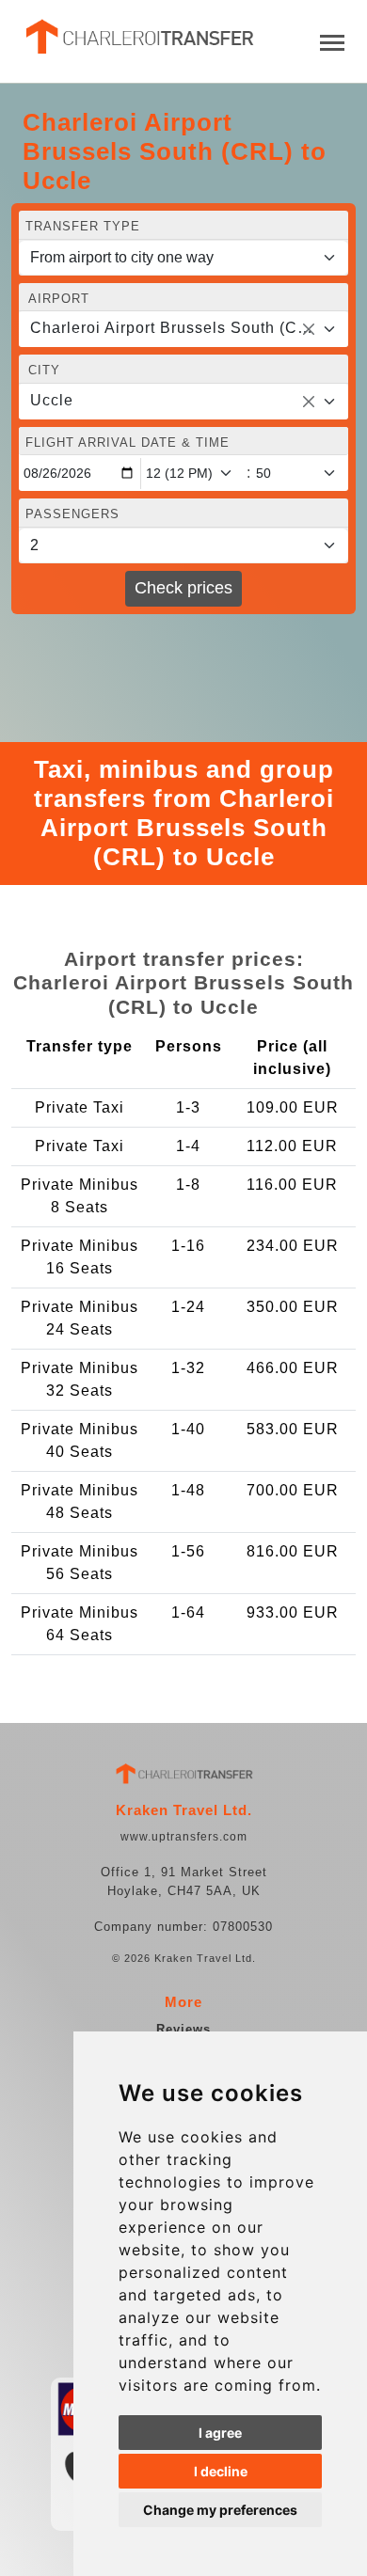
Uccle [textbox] (52, 400)
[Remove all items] (309, 329)
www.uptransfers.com (184, 1837)
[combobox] (183, 329)
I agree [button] (220, 2433)
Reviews (183, 2029)
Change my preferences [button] (220, 2510)
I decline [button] (221, 2471)
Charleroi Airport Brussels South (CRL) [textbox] (172, 328)
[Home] (138, 37)
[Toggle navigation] (332, 41)
